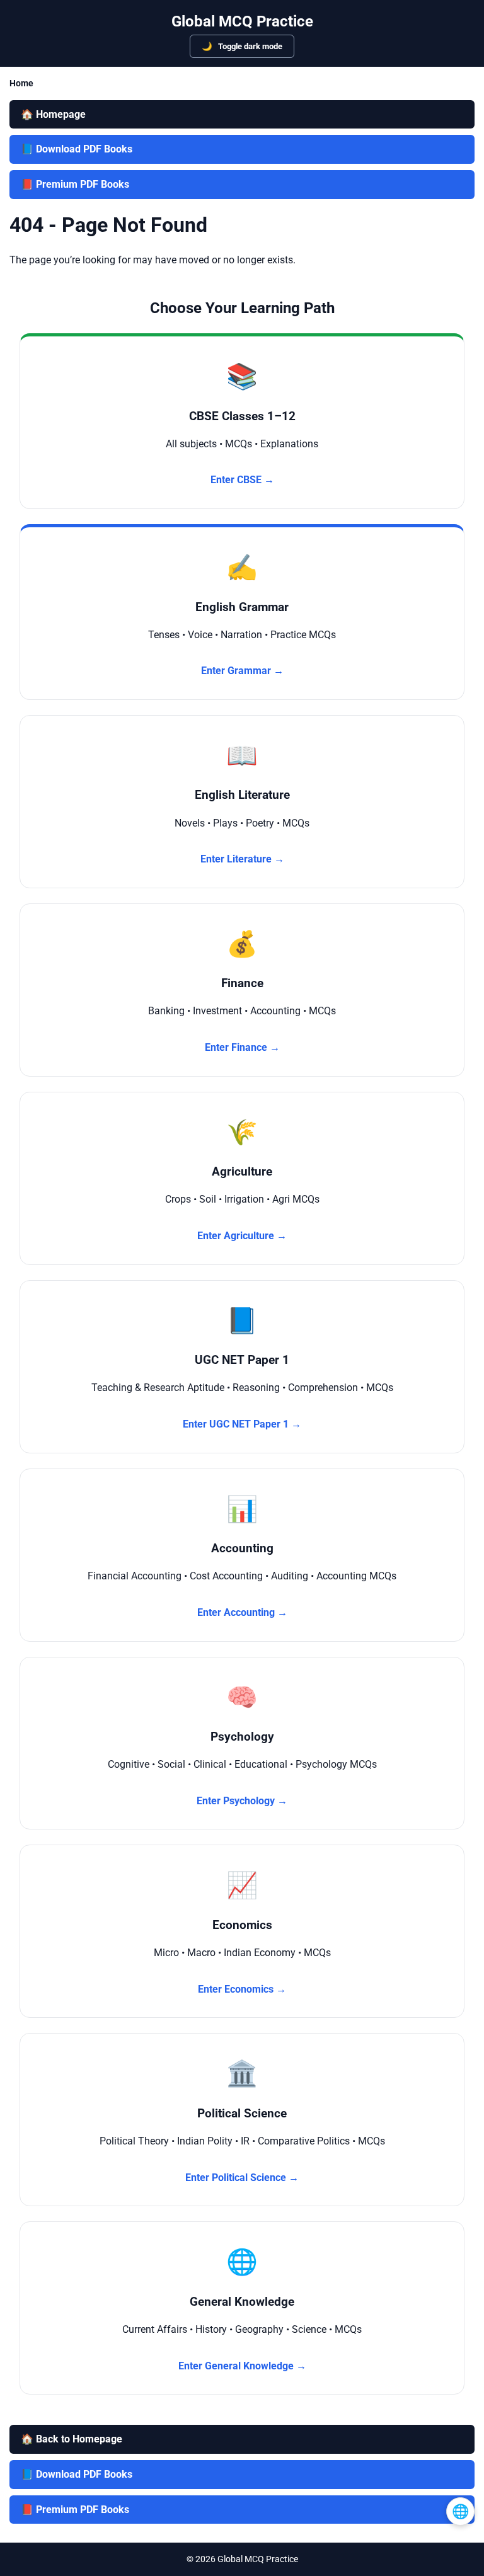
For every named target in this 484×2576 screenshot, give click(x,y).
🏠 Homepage (53, 114)
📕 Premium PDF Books (75, 184)
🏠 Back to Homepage (72, 2439)
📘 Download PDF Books (77, 149)
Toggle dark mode (249, 46)
